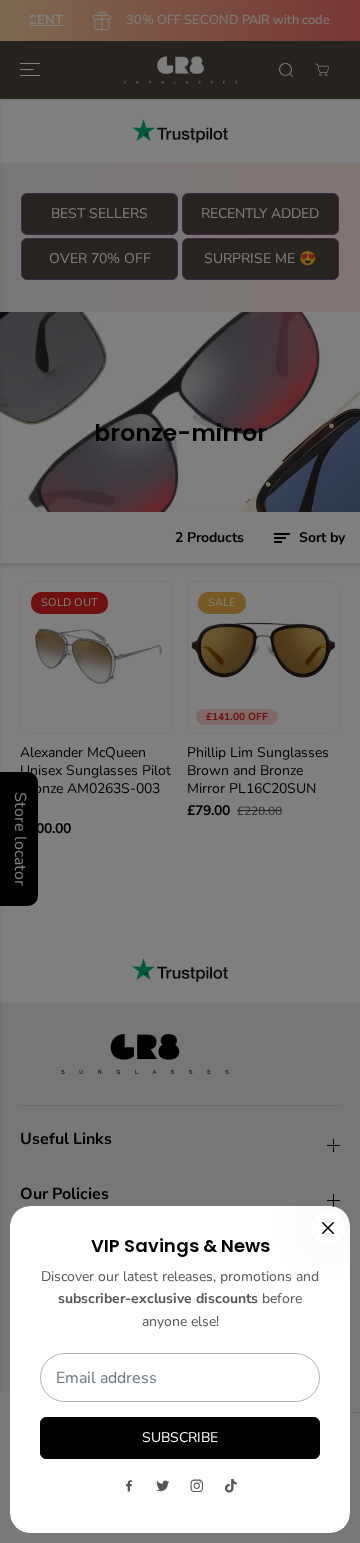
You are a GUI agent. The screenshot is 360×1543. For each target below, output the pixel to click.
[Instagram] (197, 1486)
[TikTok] (231, 1486)
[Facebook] (129, 1486)
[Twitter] (163, 1486)
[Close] (328, 1228)
